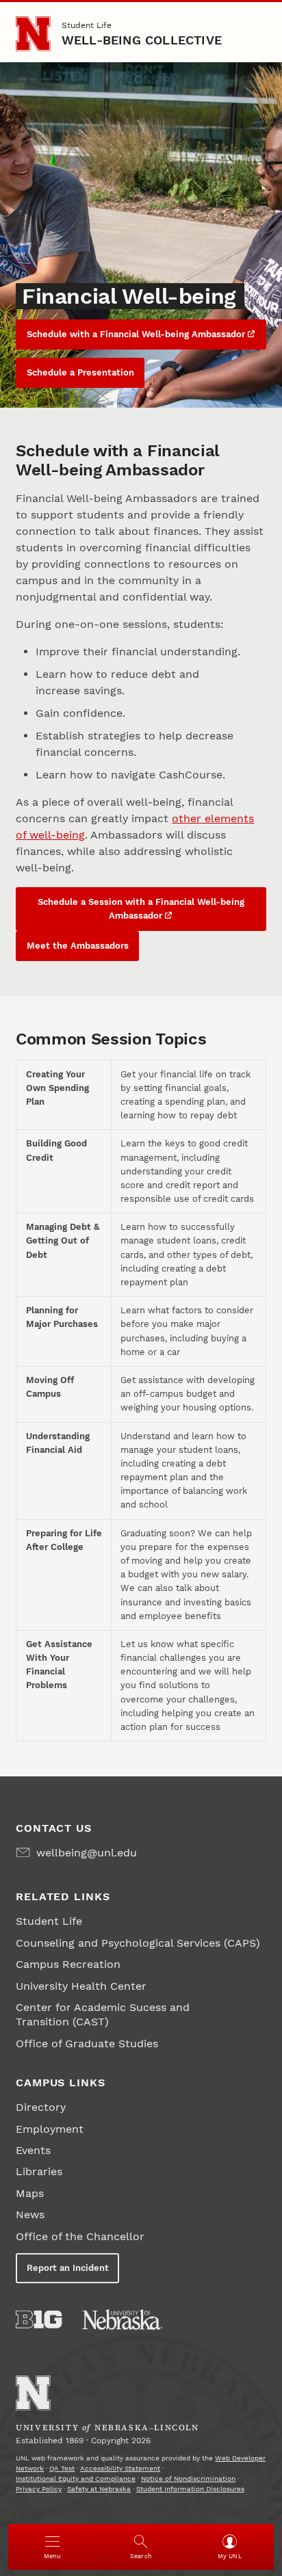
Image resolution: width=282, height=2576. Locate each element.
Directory (41, 2107)
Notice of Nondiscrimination (188, 2479)
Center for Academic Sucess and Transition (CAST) (103, 2014)
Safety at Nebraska (99, 2489)
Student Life (87, 25)
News (30, 2214)
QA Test (62, 2468)
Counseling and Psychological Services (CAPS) (138, 1943)
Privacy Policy (39, 2489)
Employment (50, 2129)
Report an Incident (68, 2268)
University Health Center (81, 1986)
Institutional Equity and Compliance (76, 2479)
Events (33, 2150)
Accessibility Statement (120, 2468)
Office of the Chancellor (80, 2236)
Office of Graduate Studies (87, 2043)
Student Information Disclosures (190, 2489)
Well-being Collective (142, 40)
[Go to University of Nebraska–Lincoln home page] (33, 34)
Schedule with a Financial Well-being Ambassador (136, 334)
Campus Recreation (68, 1964)
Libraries (39, 2171)
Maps (30, 2193)
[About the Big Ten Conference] (39, 2319)
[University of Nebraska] (123, 2319)
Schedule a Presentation (80, 372)
